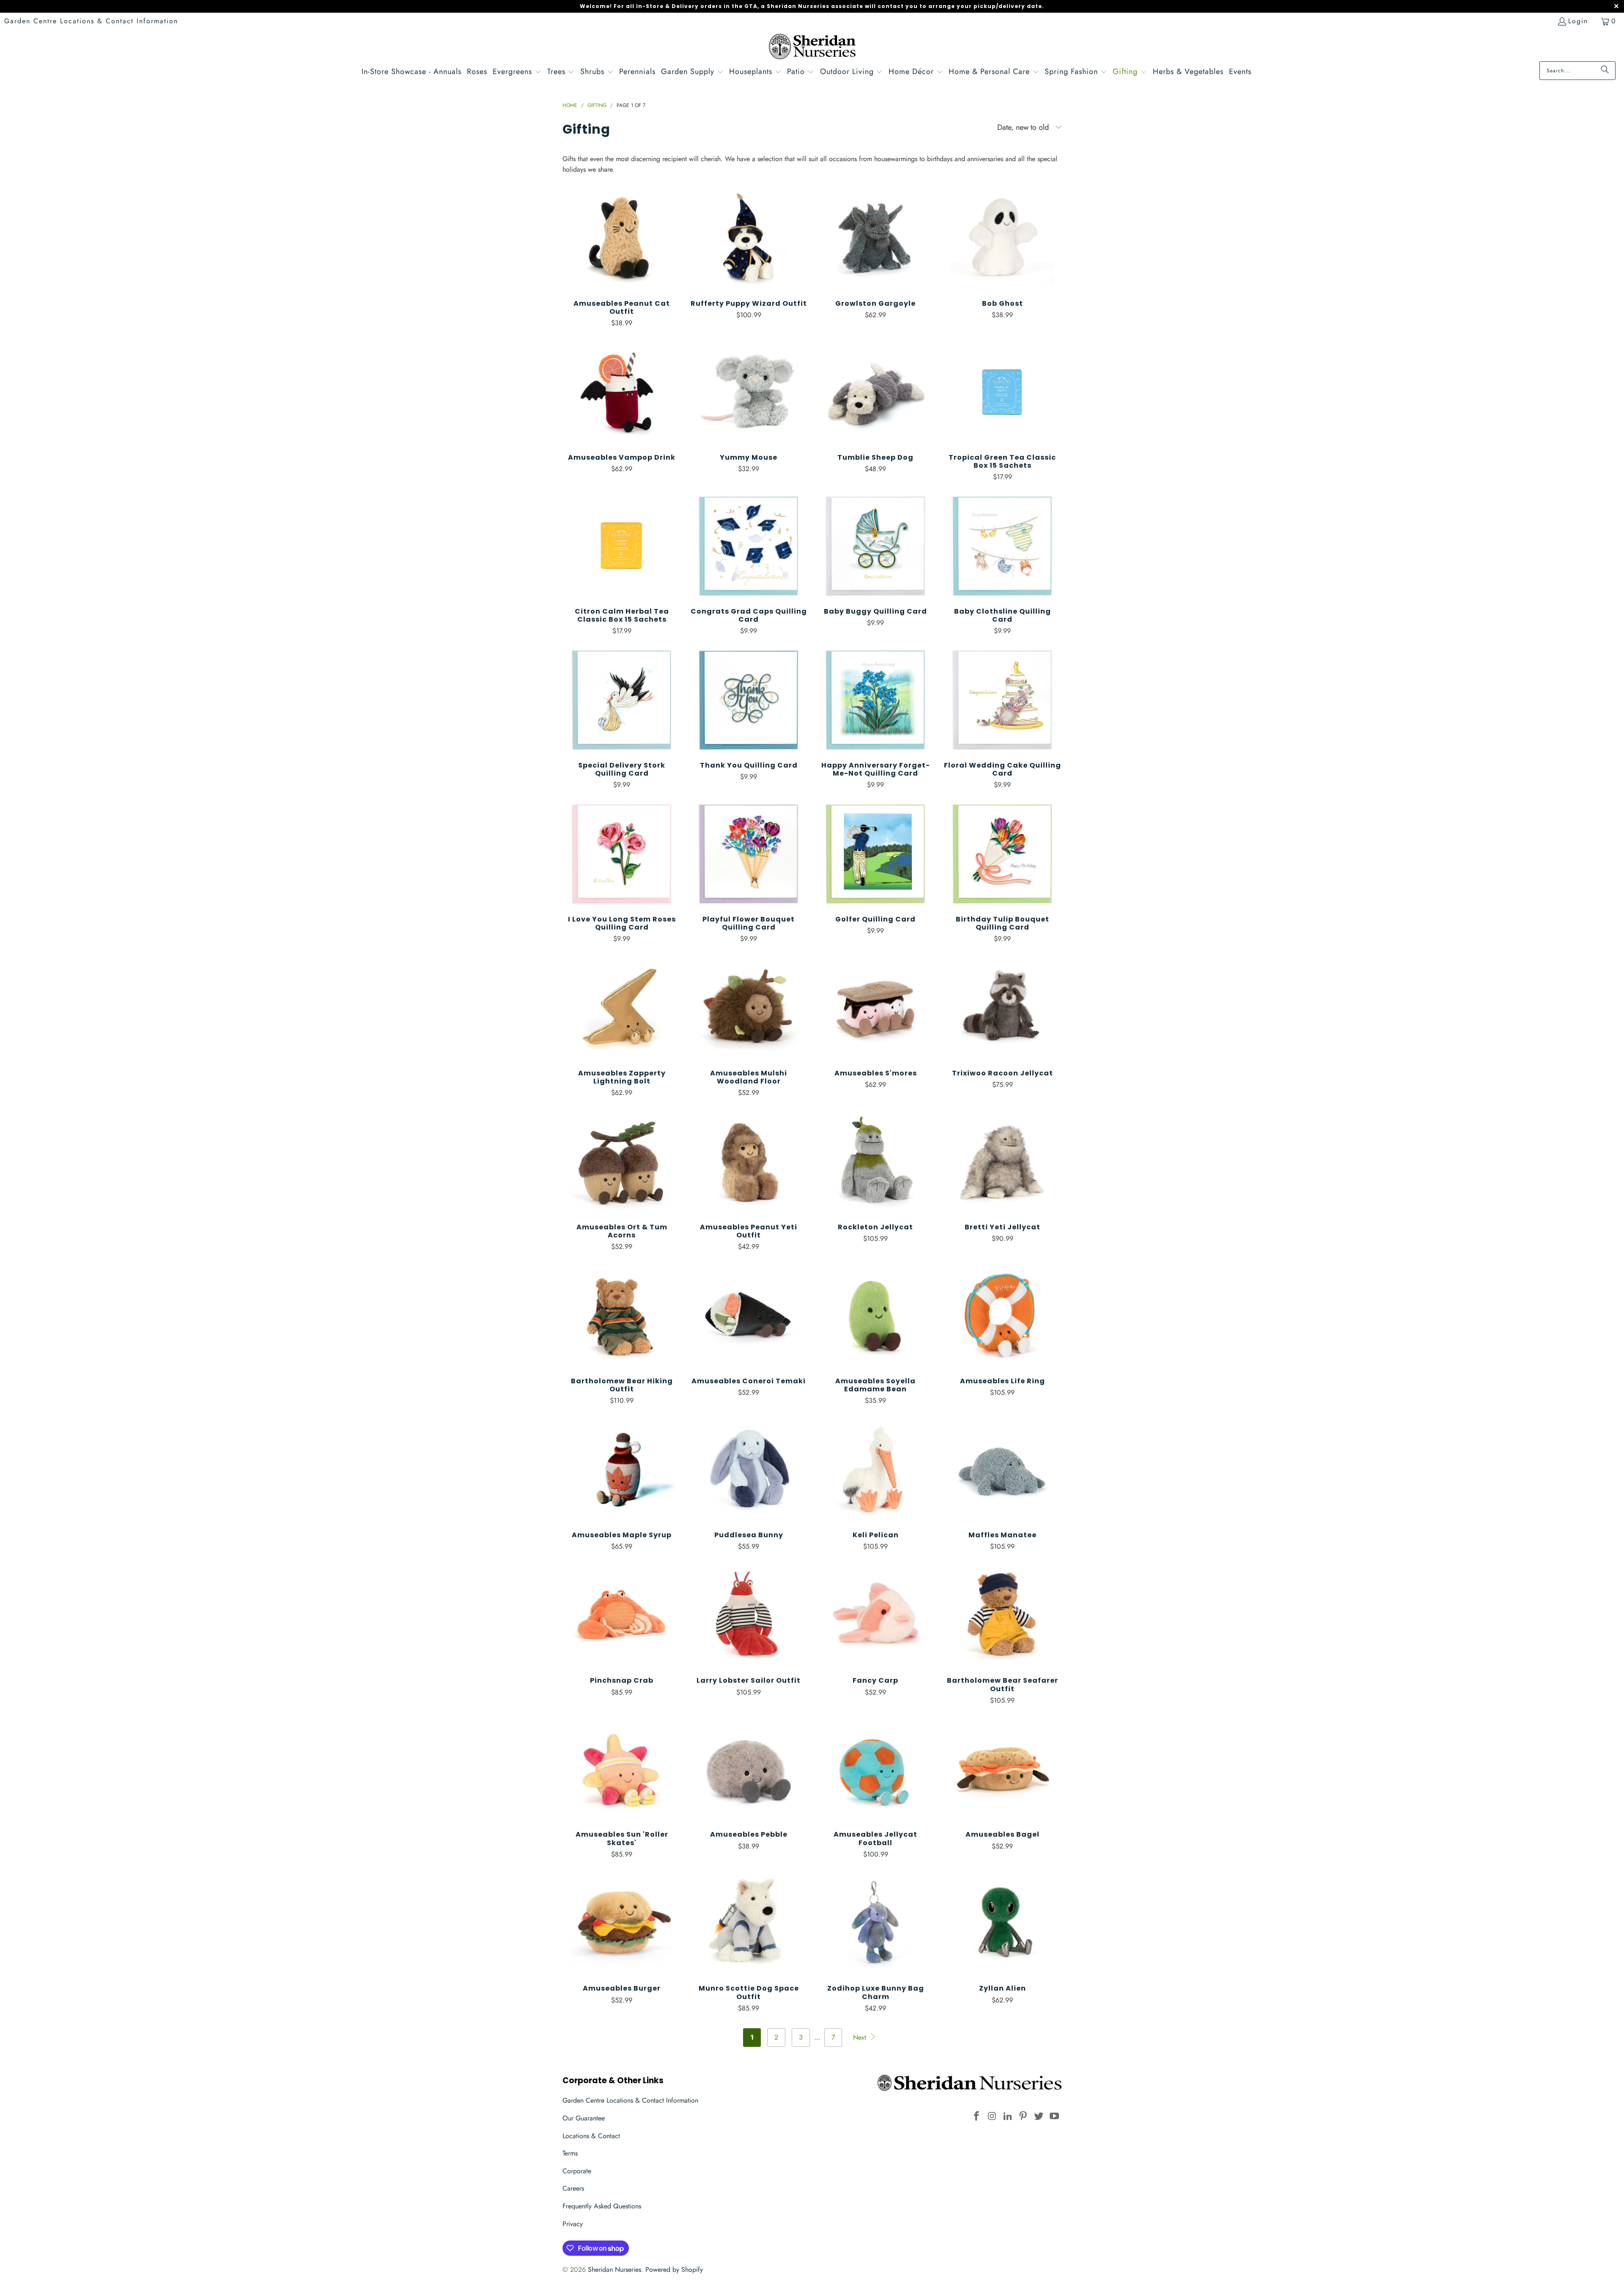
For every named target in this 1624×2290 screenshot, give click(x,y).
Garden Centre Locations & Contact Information (91, 21)
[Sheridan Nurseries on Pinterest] (1023, 2116)
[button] (517, 73)
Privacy (573, 2224)
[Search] (1605, 71)
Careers (573, 2188)
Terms (570, 2153)
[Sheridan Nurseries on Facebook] (977, 2116)
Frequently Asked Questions (602, 2206)
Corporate (577, 2171)
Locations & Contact (591, 2136)
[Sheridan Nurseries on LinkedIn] (1008, 2116)
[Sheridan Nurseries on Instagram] (993, 2116)
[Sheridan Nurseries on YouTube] (1054, 2116)
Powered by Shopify (674, 2269)
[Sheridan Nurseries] (812, 48)
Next (861, 2037)
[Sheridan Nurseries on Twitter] (1039, 2116)
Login (1578, 21)
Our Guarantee (584, 2118)
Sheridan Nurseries (614, 2269)
